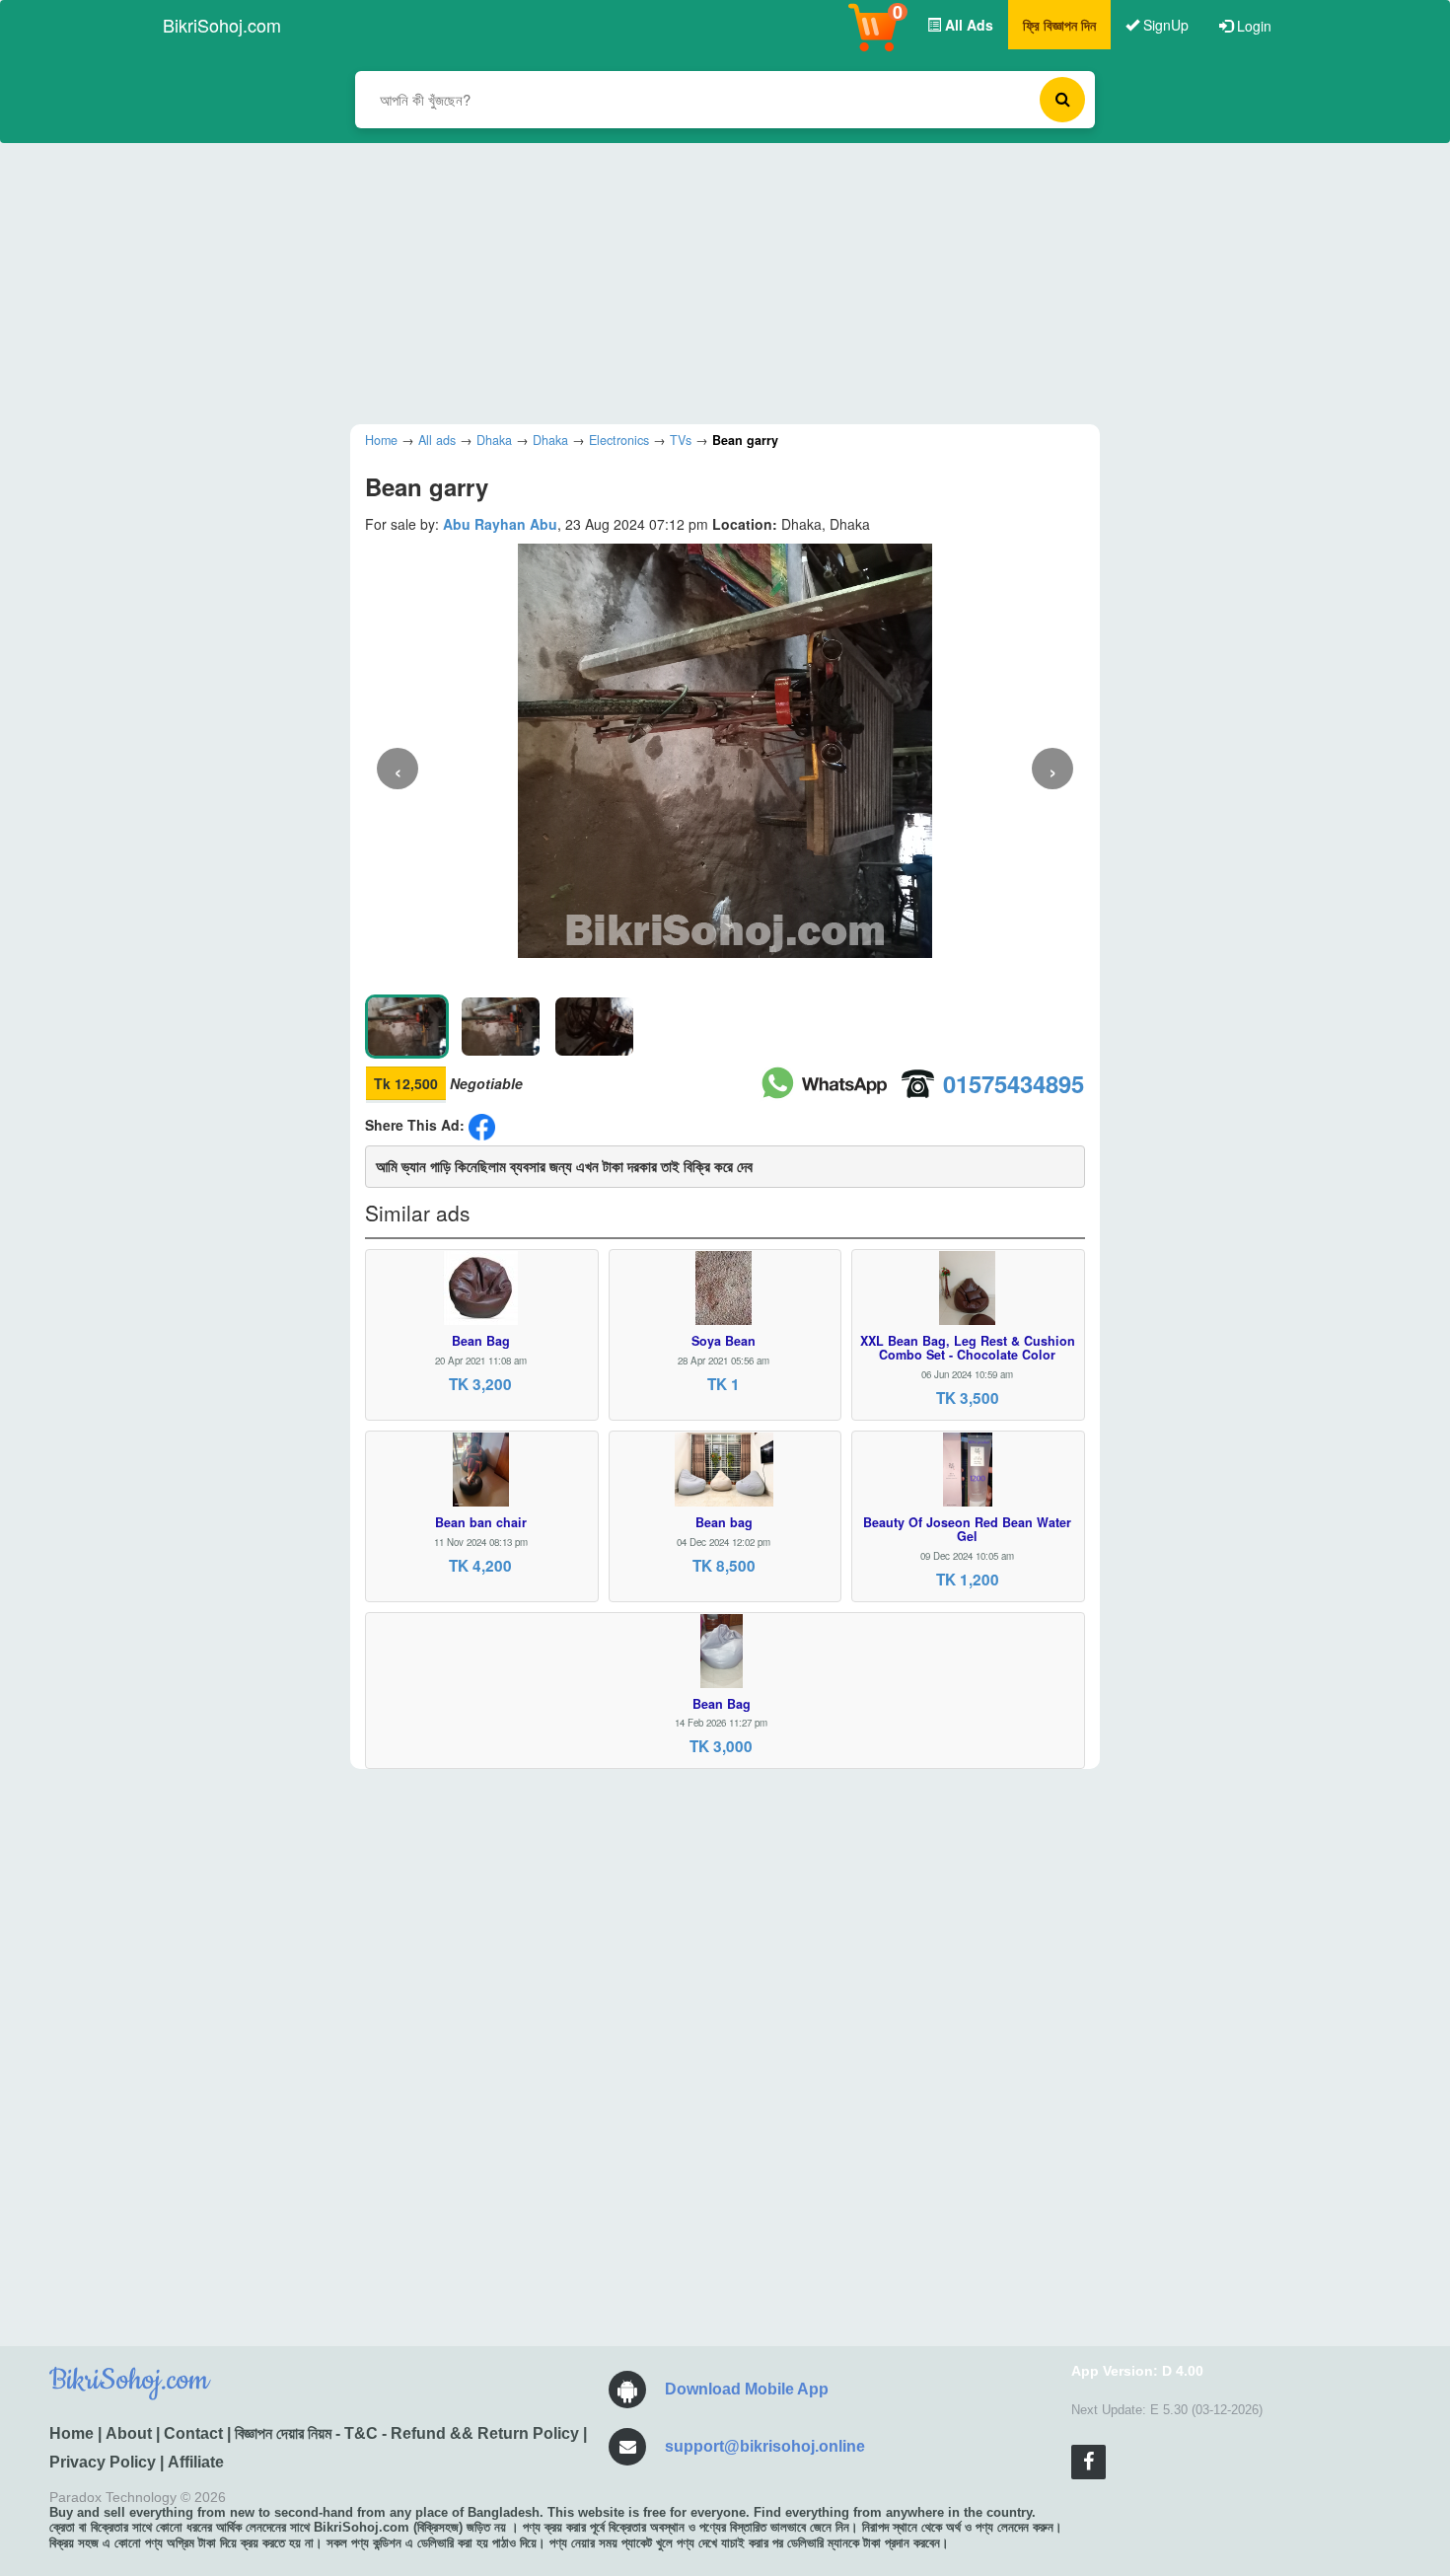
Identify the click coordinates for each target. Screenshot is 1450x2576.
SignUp (1164, 25)
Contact (193, 2433)
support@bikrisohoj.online (765, 2446)
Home (72, 2433)
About (129, 2433)
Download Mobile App (747, 2389)
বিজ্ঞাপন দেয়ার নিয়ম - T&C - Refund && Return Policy (407, 2433)
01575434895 (1014, 1083)
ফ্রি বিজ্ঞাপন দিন (1059, 25)
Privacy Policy (103, 2462)
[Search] (1062, 100)
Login (1252, 26)
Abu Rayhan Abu (500, 524)
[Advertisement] (710, 281)
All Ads (967, 25)
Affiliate (196, 2462)
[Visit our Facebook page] (1088, 2462)
